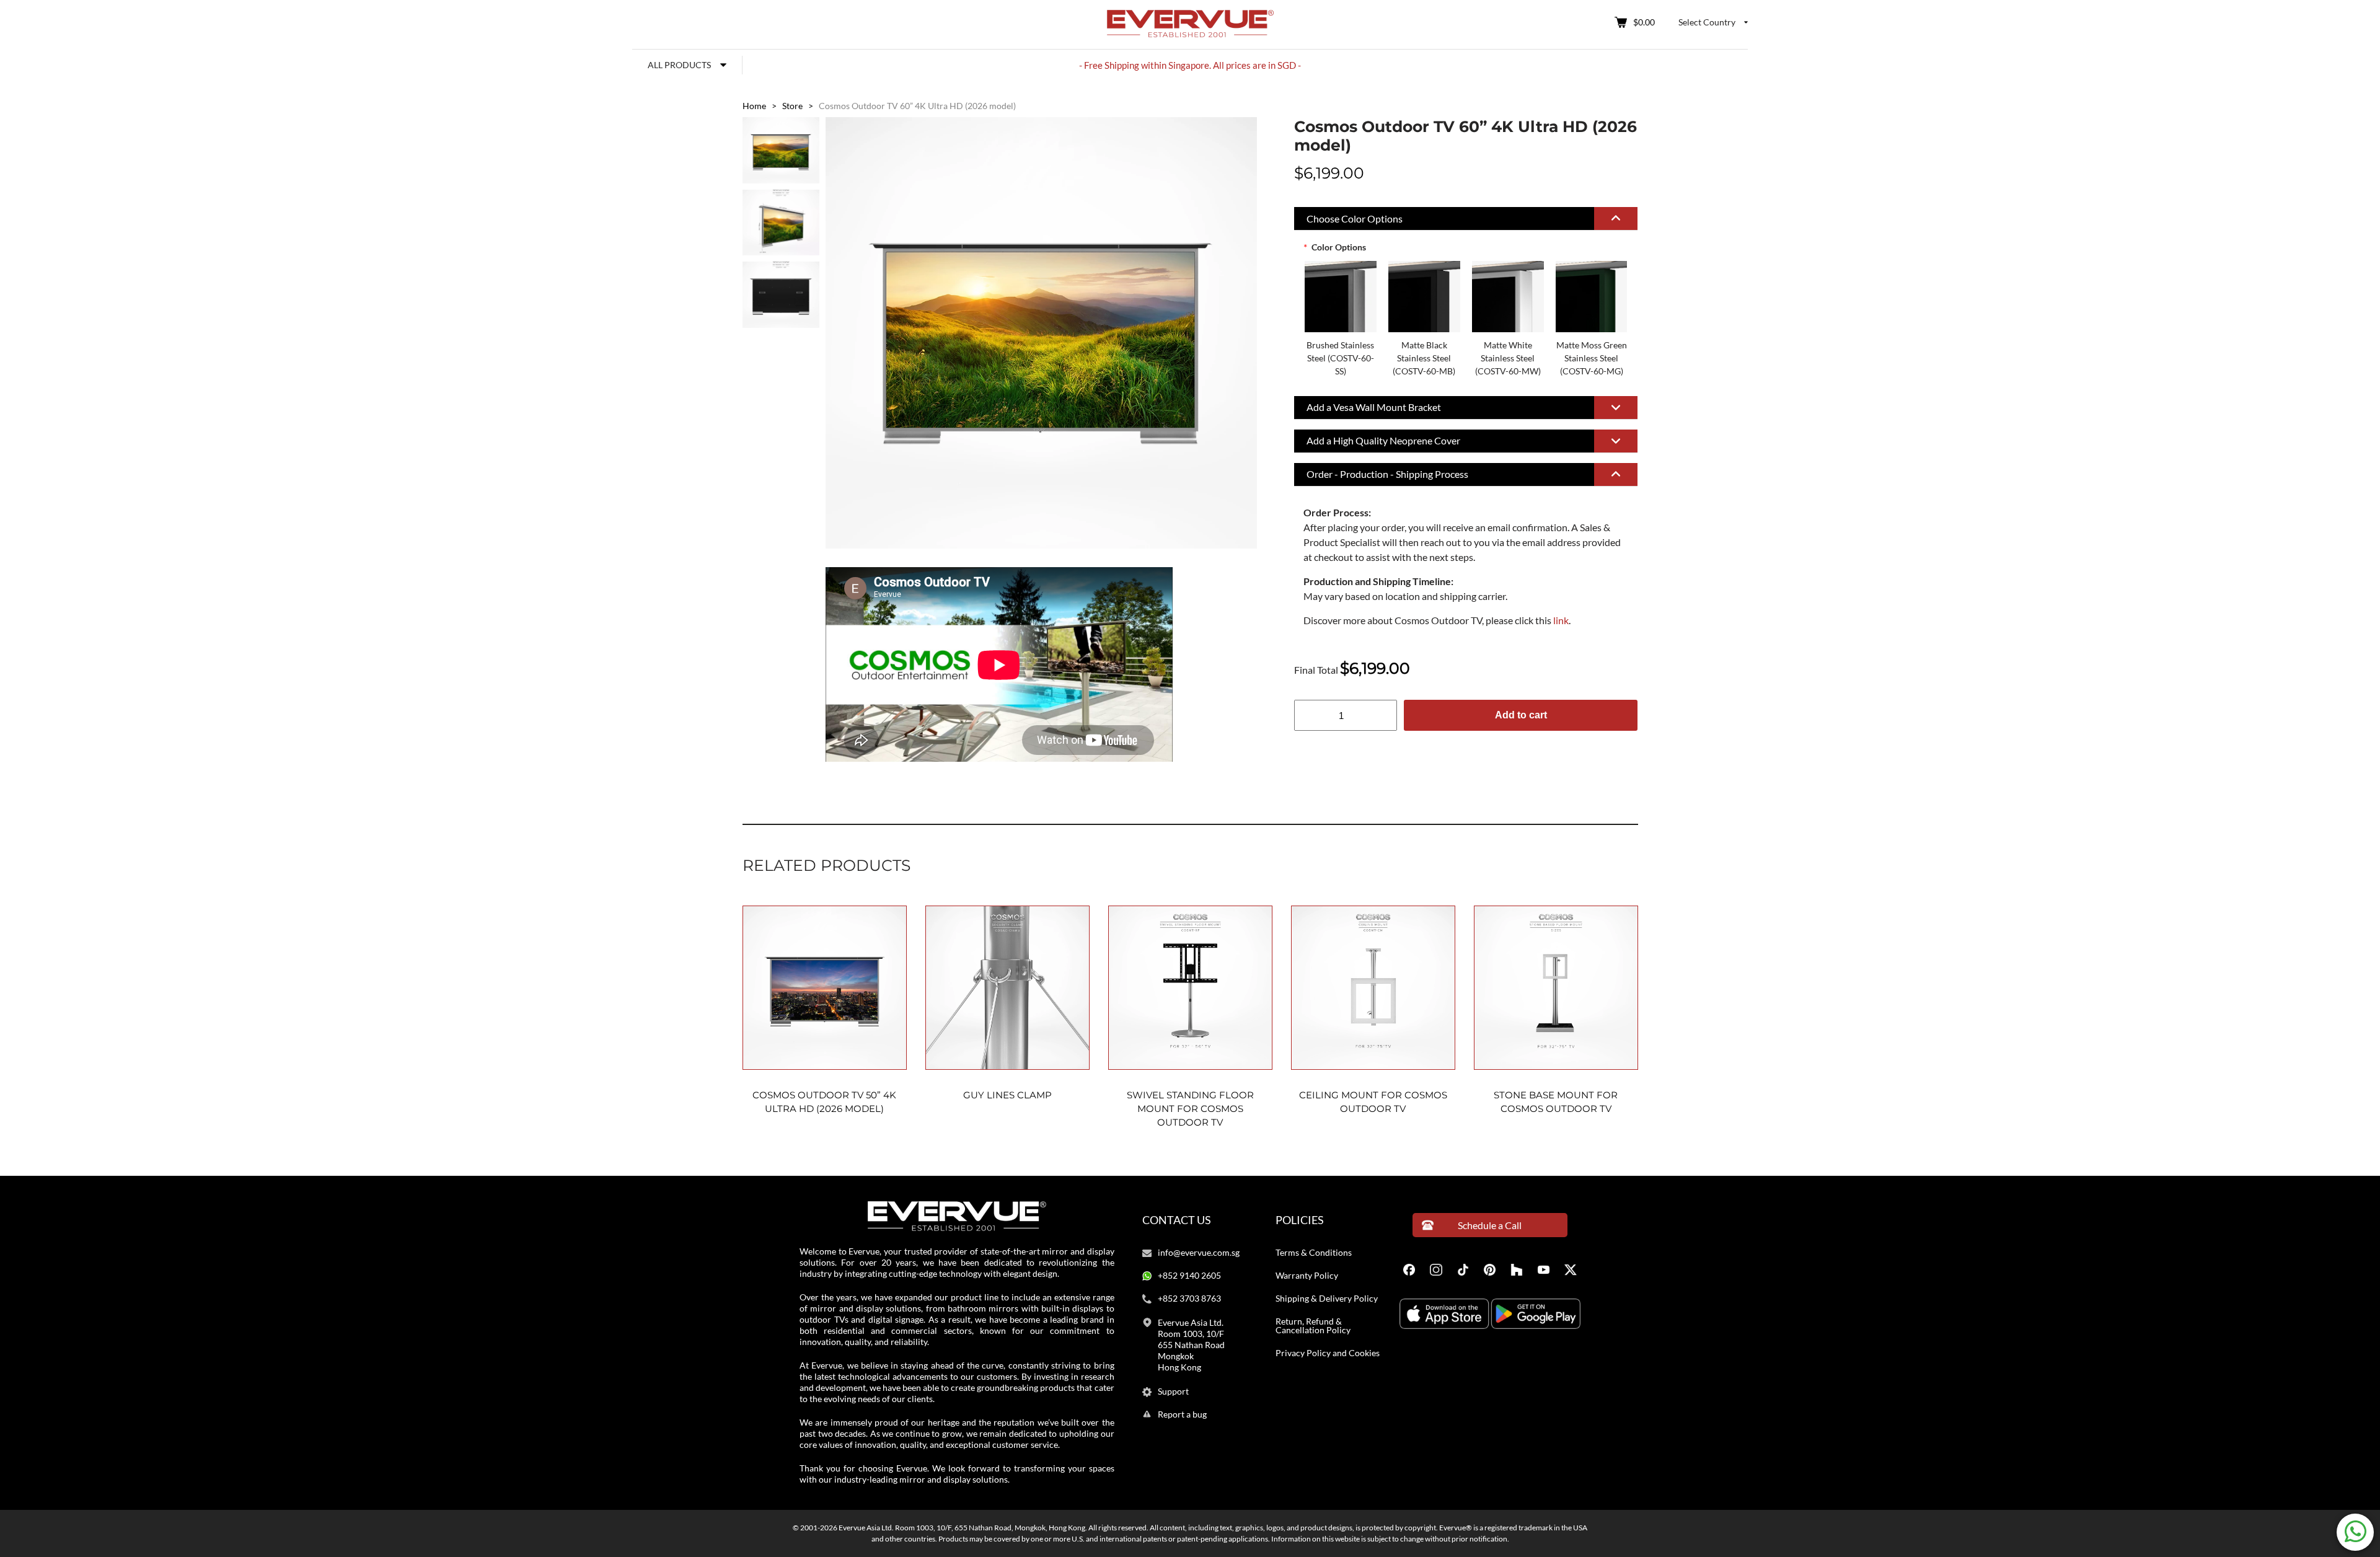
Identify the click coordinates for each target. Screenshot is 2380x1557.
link (1561, 620)
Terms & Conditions (1314, 1253)
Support (1173, 1392)
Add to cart (1521, 715)
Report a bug (1182, 1414)
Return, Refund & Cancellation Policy (1313, 1326)
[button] (1466, 219)
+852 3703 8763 (1189, 1299)
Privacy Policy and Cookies (1328, 1353)
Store (792, 106)
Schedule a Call (1490, 1225)
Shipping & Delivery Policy (1327, 1299)
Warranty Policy (1307, 1276)
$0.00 (1644, 22)
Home (754, 106)
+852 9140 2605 (1189, 1276)
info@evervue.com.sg (1199, 1253)
